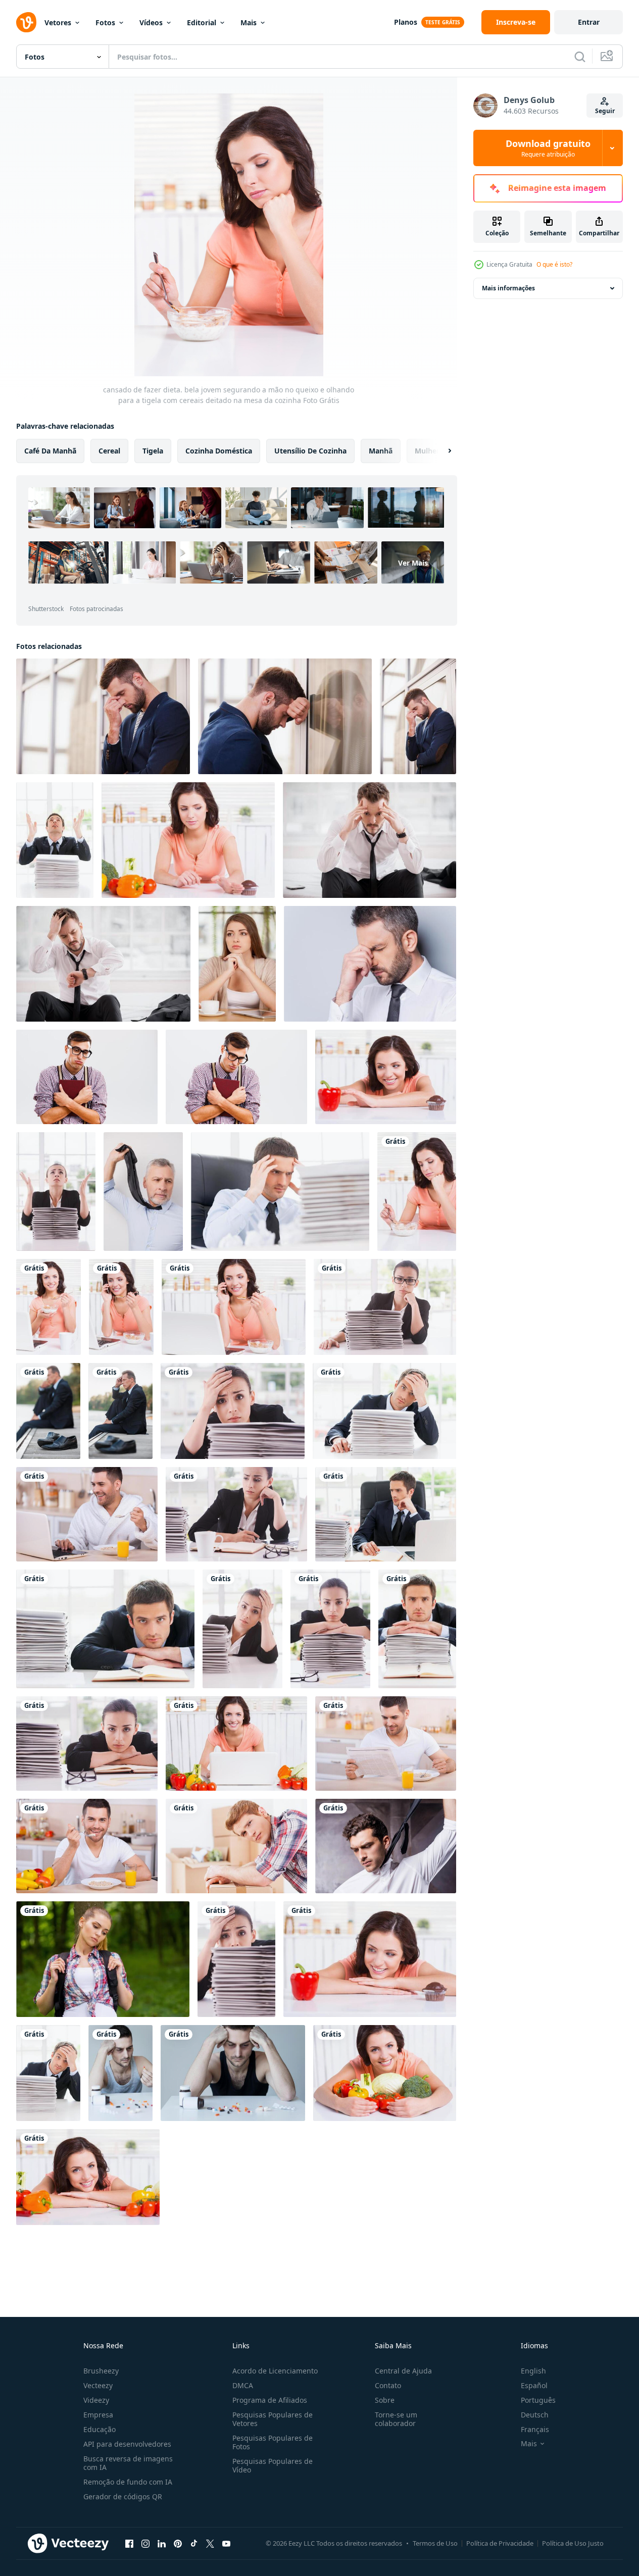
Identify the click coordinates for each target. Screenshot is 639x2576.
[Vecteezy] (26, 22)
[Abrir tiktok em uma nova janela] (194, 2543)
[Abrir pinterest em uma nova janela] (178, 2543)
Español (534, 2385)
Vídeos (151, 22)
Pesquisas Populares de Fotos (273, 2442)
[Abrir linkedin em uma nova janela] (162, 2543)
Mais (249, 22)
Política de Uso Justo (573, 2543)
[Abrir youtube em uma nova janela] (226, 2543)
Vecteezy (98, 2385)
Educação (100, 2429)
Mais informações (508, 288)
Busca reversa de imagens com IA (128, 2463)
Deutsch (535, 2415)
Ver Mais (413, 563)
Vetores (58, 22)
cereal (109, 451)
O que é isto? (554, 264)
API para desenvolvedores (127, 2444)
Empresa (98, 2415)
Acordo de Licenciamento (275, 2371)
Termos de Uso (435, 2543)
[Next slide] (441, 451)
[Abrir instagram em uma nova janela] (145, 2543)
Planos (406, 22)
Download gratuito (548, 148)
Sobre (385, 2400)
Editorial (202, 22)
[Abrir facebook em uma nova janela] (129, 2543)
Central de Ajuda (403, 2371)
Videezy (96, 2400)
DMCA (243, 2385)
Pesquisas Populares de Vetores (273, 2419)
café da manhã (50, 451)
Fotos (105, 22)
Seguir (605, 111)
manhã (381, 451)
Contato (388, 2385)
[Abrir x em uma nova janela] (210, 2543)
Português (538, 2400)
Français (535, 2429)
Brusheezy (101, 2371)
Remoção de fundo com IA (128, 2482)
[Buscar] (580, 57)
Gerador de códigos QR (123, 2496)
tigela (153, 451)
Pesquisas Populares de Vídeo (273, 2465)
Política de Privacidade (500, 2543)
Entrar (589, 22)
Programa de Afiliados (270, 2400)
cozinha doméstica (219, 451)
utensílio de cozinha (310, 451)
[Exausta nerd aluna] (87, 1077)
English (533, 2371)
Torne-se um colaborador (396, 2419)
